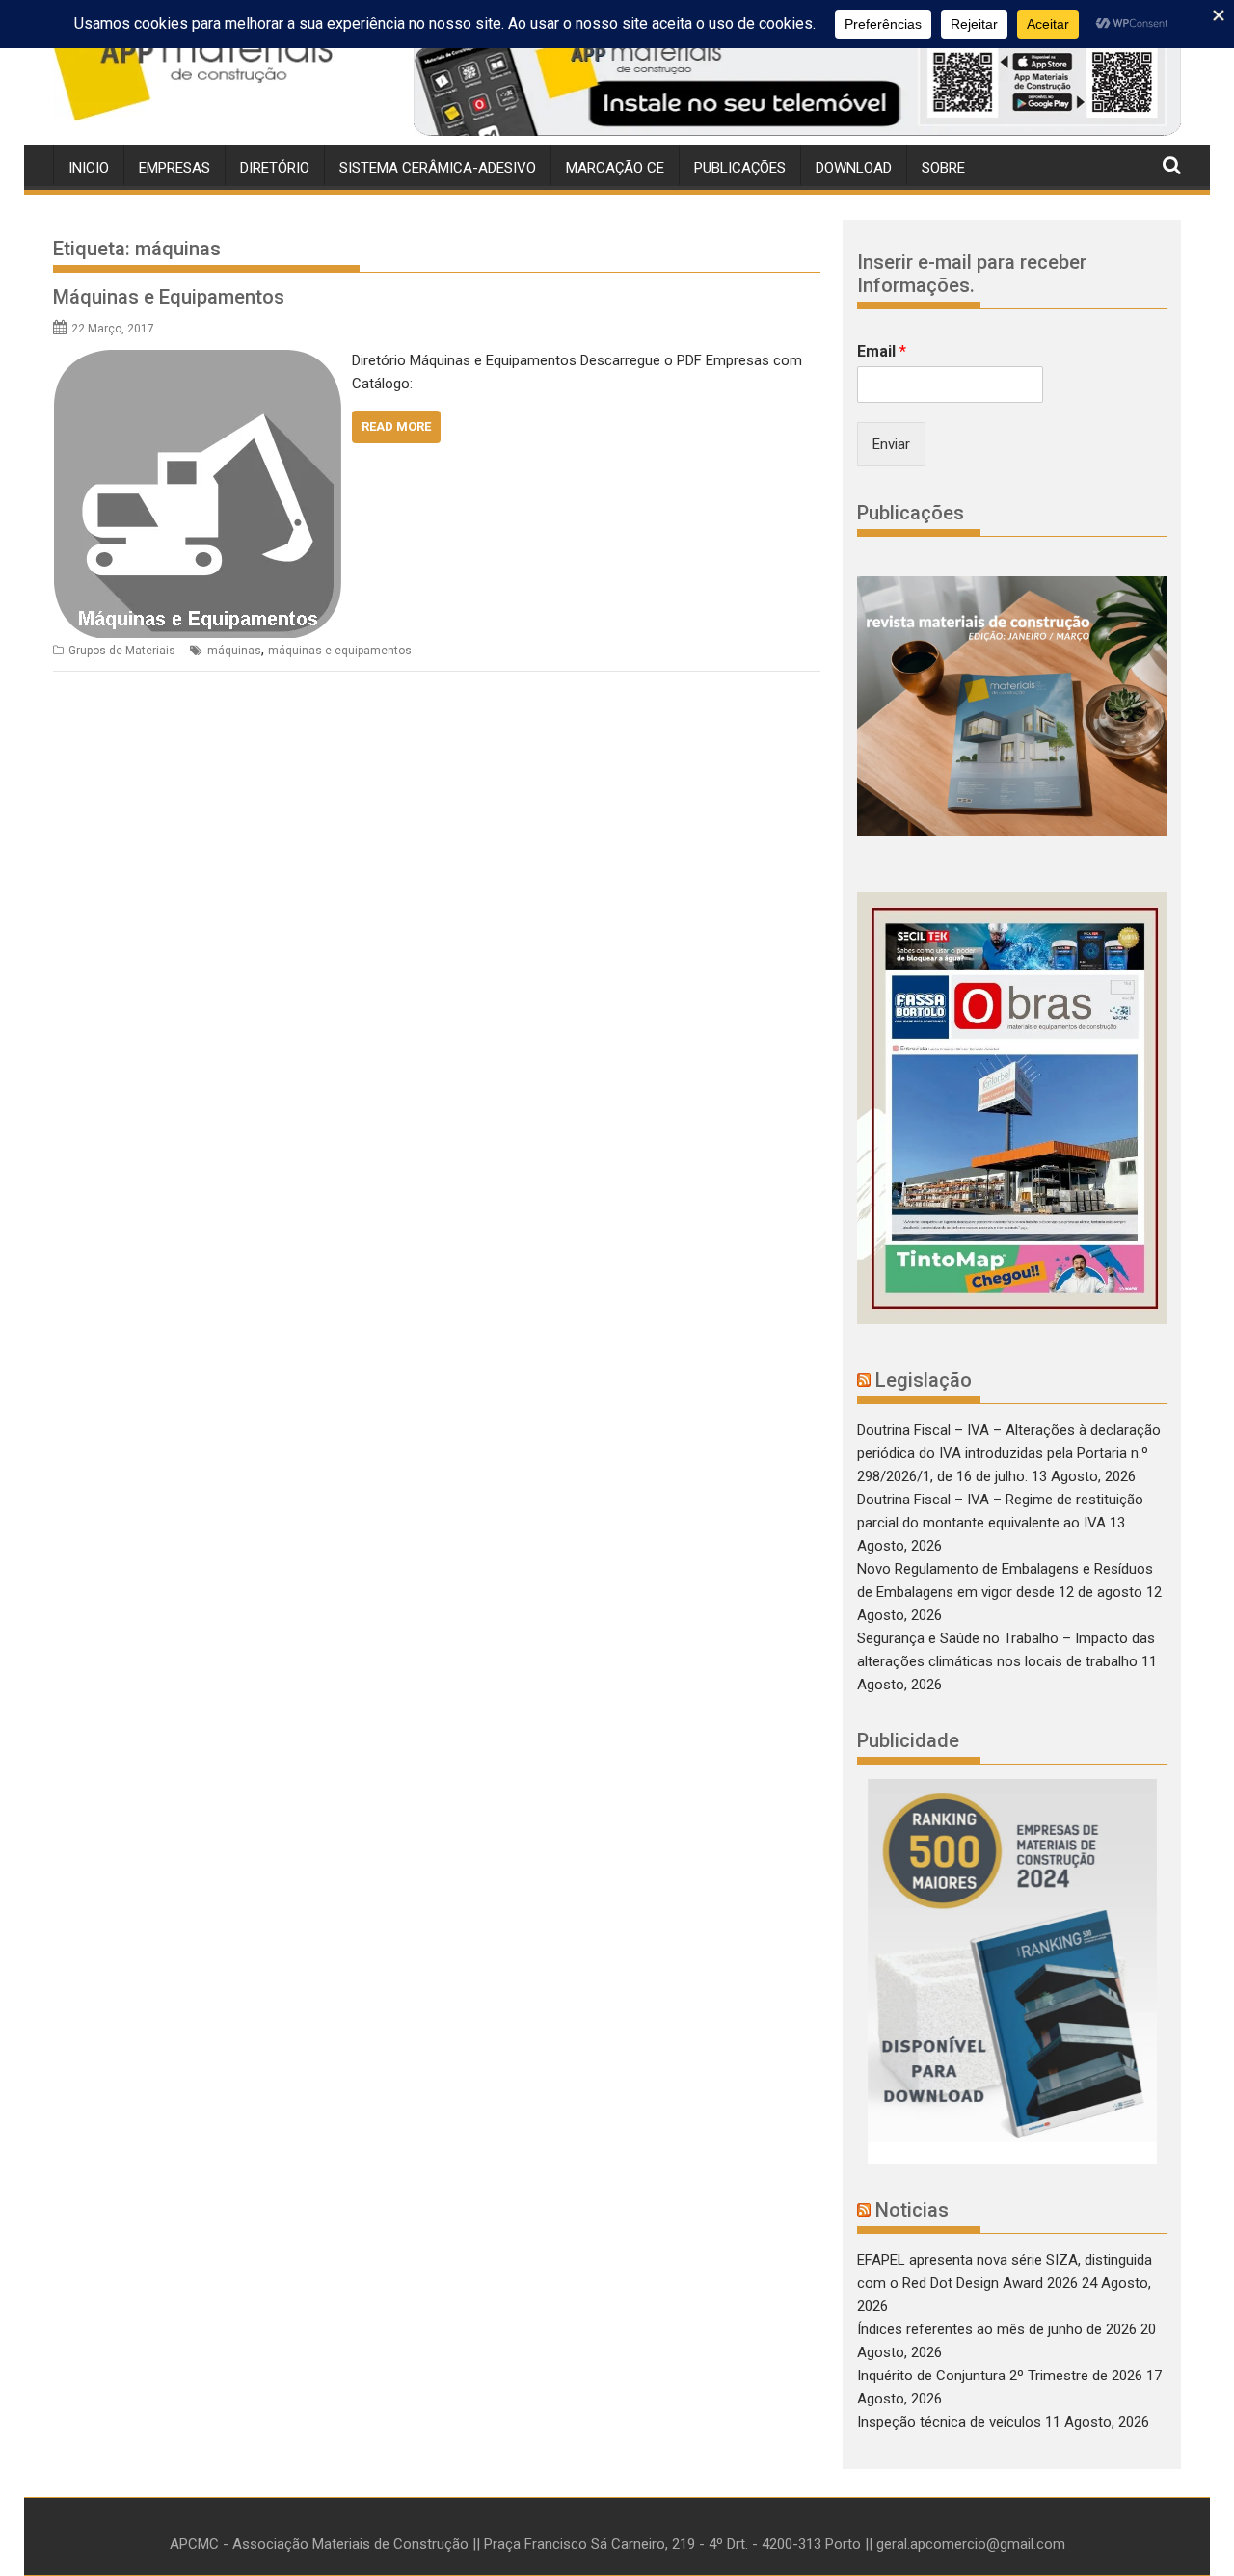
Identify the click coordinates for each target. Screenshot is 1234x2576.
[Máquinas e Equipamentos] (198, 360)
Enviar (891, 444)
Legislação (924, 1380)
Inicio (89, 168)
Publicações (740, 168)
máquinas (234, 651)
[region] (797, 80)
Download (854, 168)
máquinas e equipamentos (340, 651)
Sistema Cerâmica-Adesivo (438, 168)
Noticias (912, 2210)
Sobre (943, 168)
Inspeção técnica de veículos (949, 2422)
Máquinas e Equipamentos (169, 297)
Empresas (174, 168)
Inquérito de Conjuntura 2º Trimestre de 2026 (1000, 2376)
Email (882, 351)
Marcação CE (615, 168)
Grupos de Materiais (122, 651)
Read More (396, 426)
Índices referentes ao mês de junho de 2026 (997, 2329)
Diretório (275, 168)
